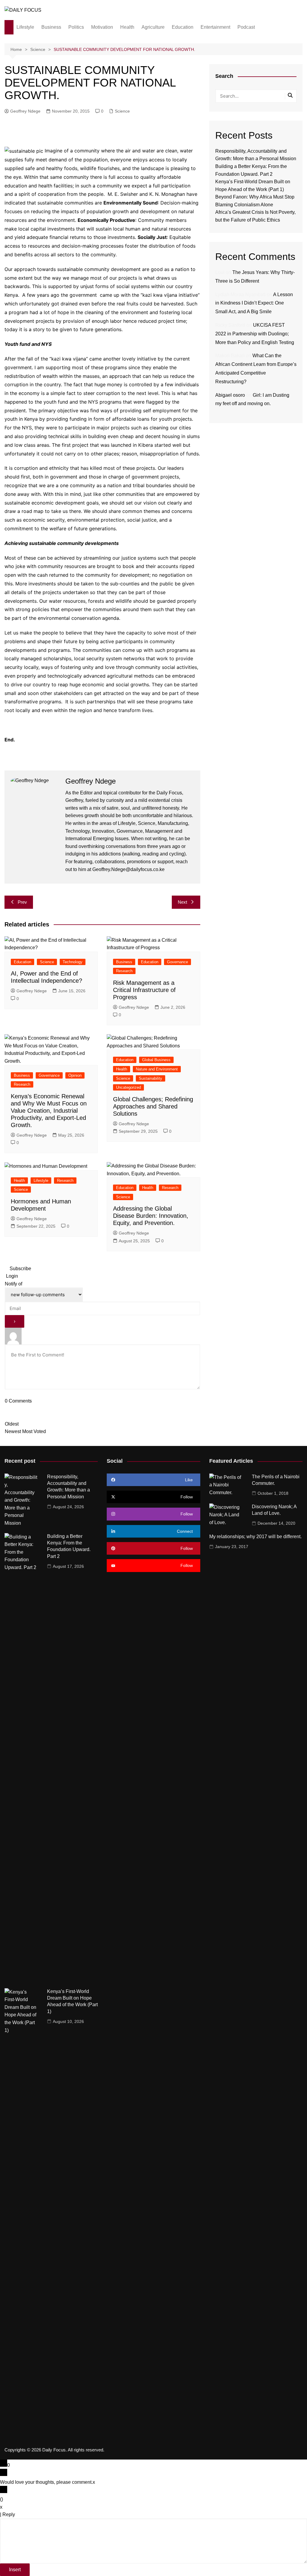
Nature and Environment (157, 1069)
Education (183, 27)
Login (11, 1276)
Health (127, 27)
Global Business (156, 1060)
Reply (9, 2514)
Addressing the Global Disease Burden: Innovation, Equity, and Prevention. (151, 1216)
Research (124, 971)
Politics (76, 27)
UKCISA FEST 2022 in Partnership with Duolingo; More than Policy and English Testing (255, 334)
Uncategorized (128, 1087)
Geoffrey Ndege (25, 111)
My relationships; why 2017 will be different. (255, 1537)
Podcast (246, 27)
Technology (73, 962)
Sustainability (151, 1078)
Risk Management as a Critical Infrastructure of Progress (144, 990)
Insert (15, 2570)
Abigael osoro (230, 395)
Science (122, 111)
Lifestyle (25, 27)
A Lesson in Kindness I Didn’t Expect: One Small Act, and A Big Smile (254, 303)
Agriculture (153, 27)
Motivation (102, 27)
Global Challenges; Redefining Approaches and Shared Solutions (153, 1106)
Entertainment (215, 27)
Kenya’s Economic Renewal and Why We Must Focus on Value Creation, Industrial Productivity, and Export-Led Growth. (49, 1111)
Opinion (75, 1075)
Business (51, 27)
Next (182, 902)
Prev (22, 902)
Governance (177, 962)
